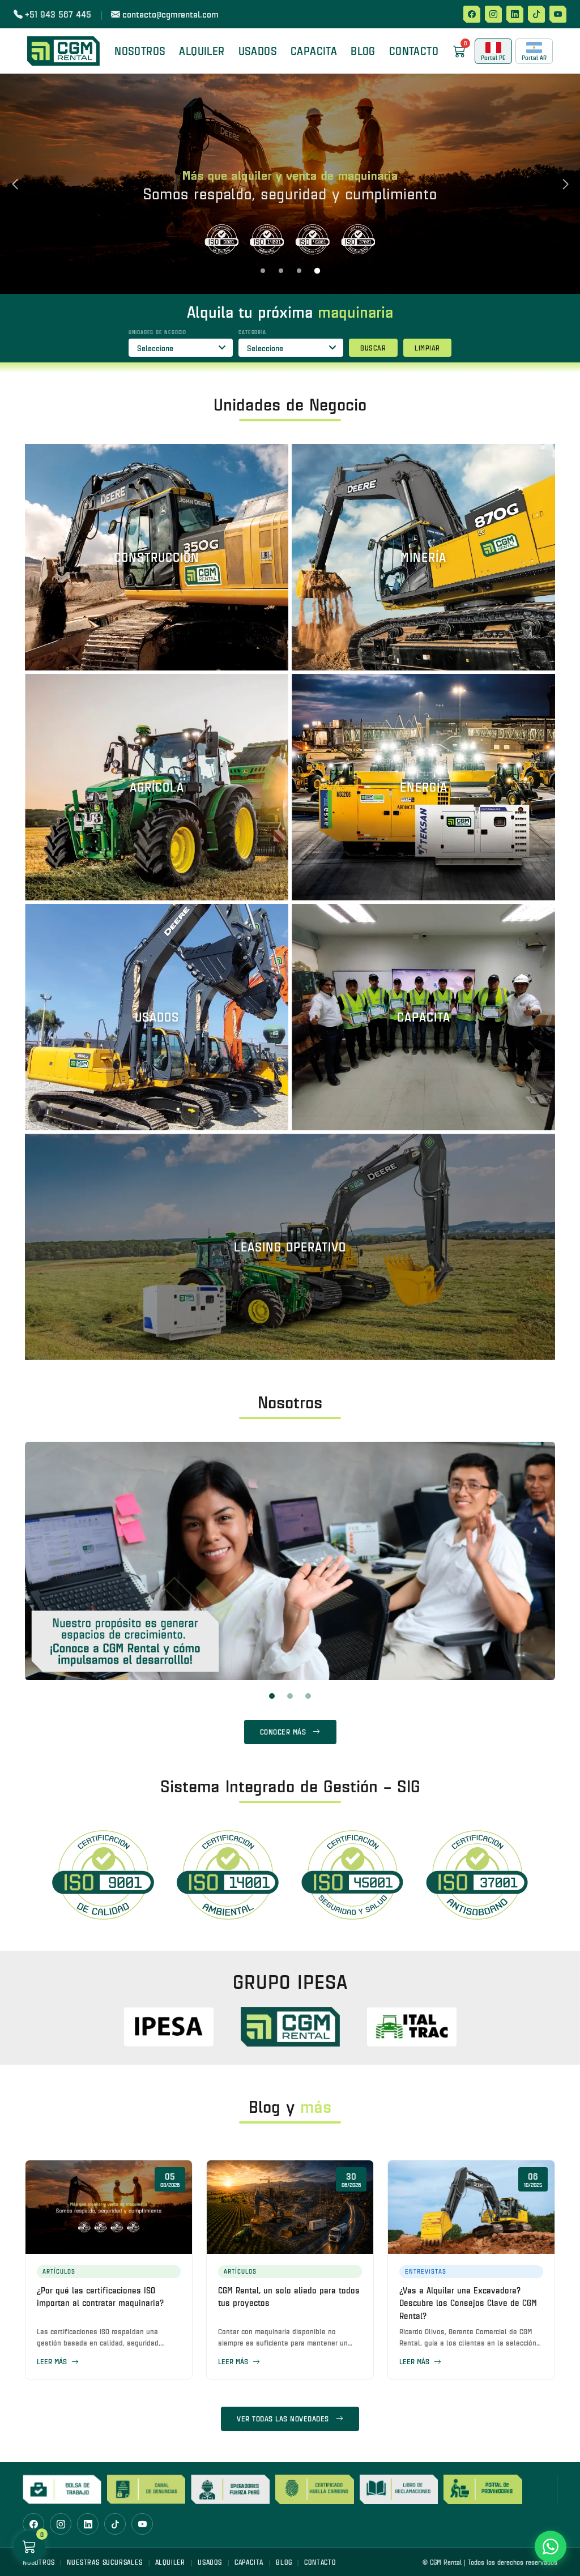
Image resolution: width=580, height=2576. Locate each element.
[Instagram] (493, 14)
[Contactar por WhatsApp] (551, 2547)
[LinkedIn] (515, 14)
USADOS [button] (258, 51)
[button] (263, 271)
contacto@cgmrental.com (170, 14)
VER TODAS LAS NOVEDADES (283, 2419)
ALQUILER (170, 2562)
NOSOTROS (140, 51)
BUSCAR (373, 348)
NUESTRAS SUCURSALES (105, 2562)
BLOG (363, 51)
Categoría (252, 332)
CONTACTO (414, 51)
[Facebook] (472, 14)
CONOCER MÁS (283, 1732)
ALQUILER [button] (202, 51)
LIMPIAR (427, 348)
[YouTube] (558, 14)
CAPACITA (314, 51)
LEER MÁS (53, 2361)
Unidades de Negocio (157, 332)
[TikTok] (536, 14)
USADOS (210, 2562)
